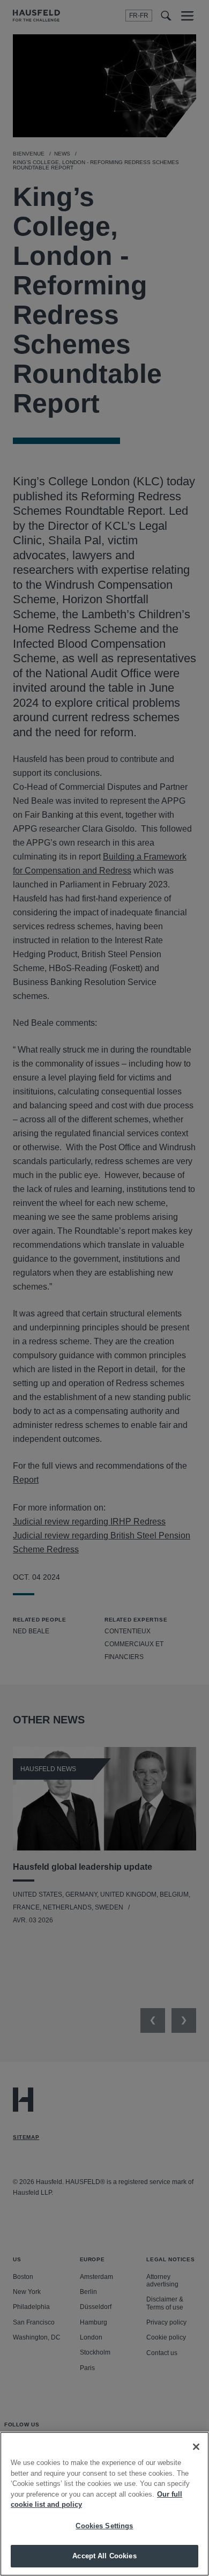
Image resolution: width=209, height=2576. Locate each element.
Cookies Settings (104, 2526)
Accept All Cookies (104, 2556)
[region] (104, 2504)
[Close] (196, 2447)
